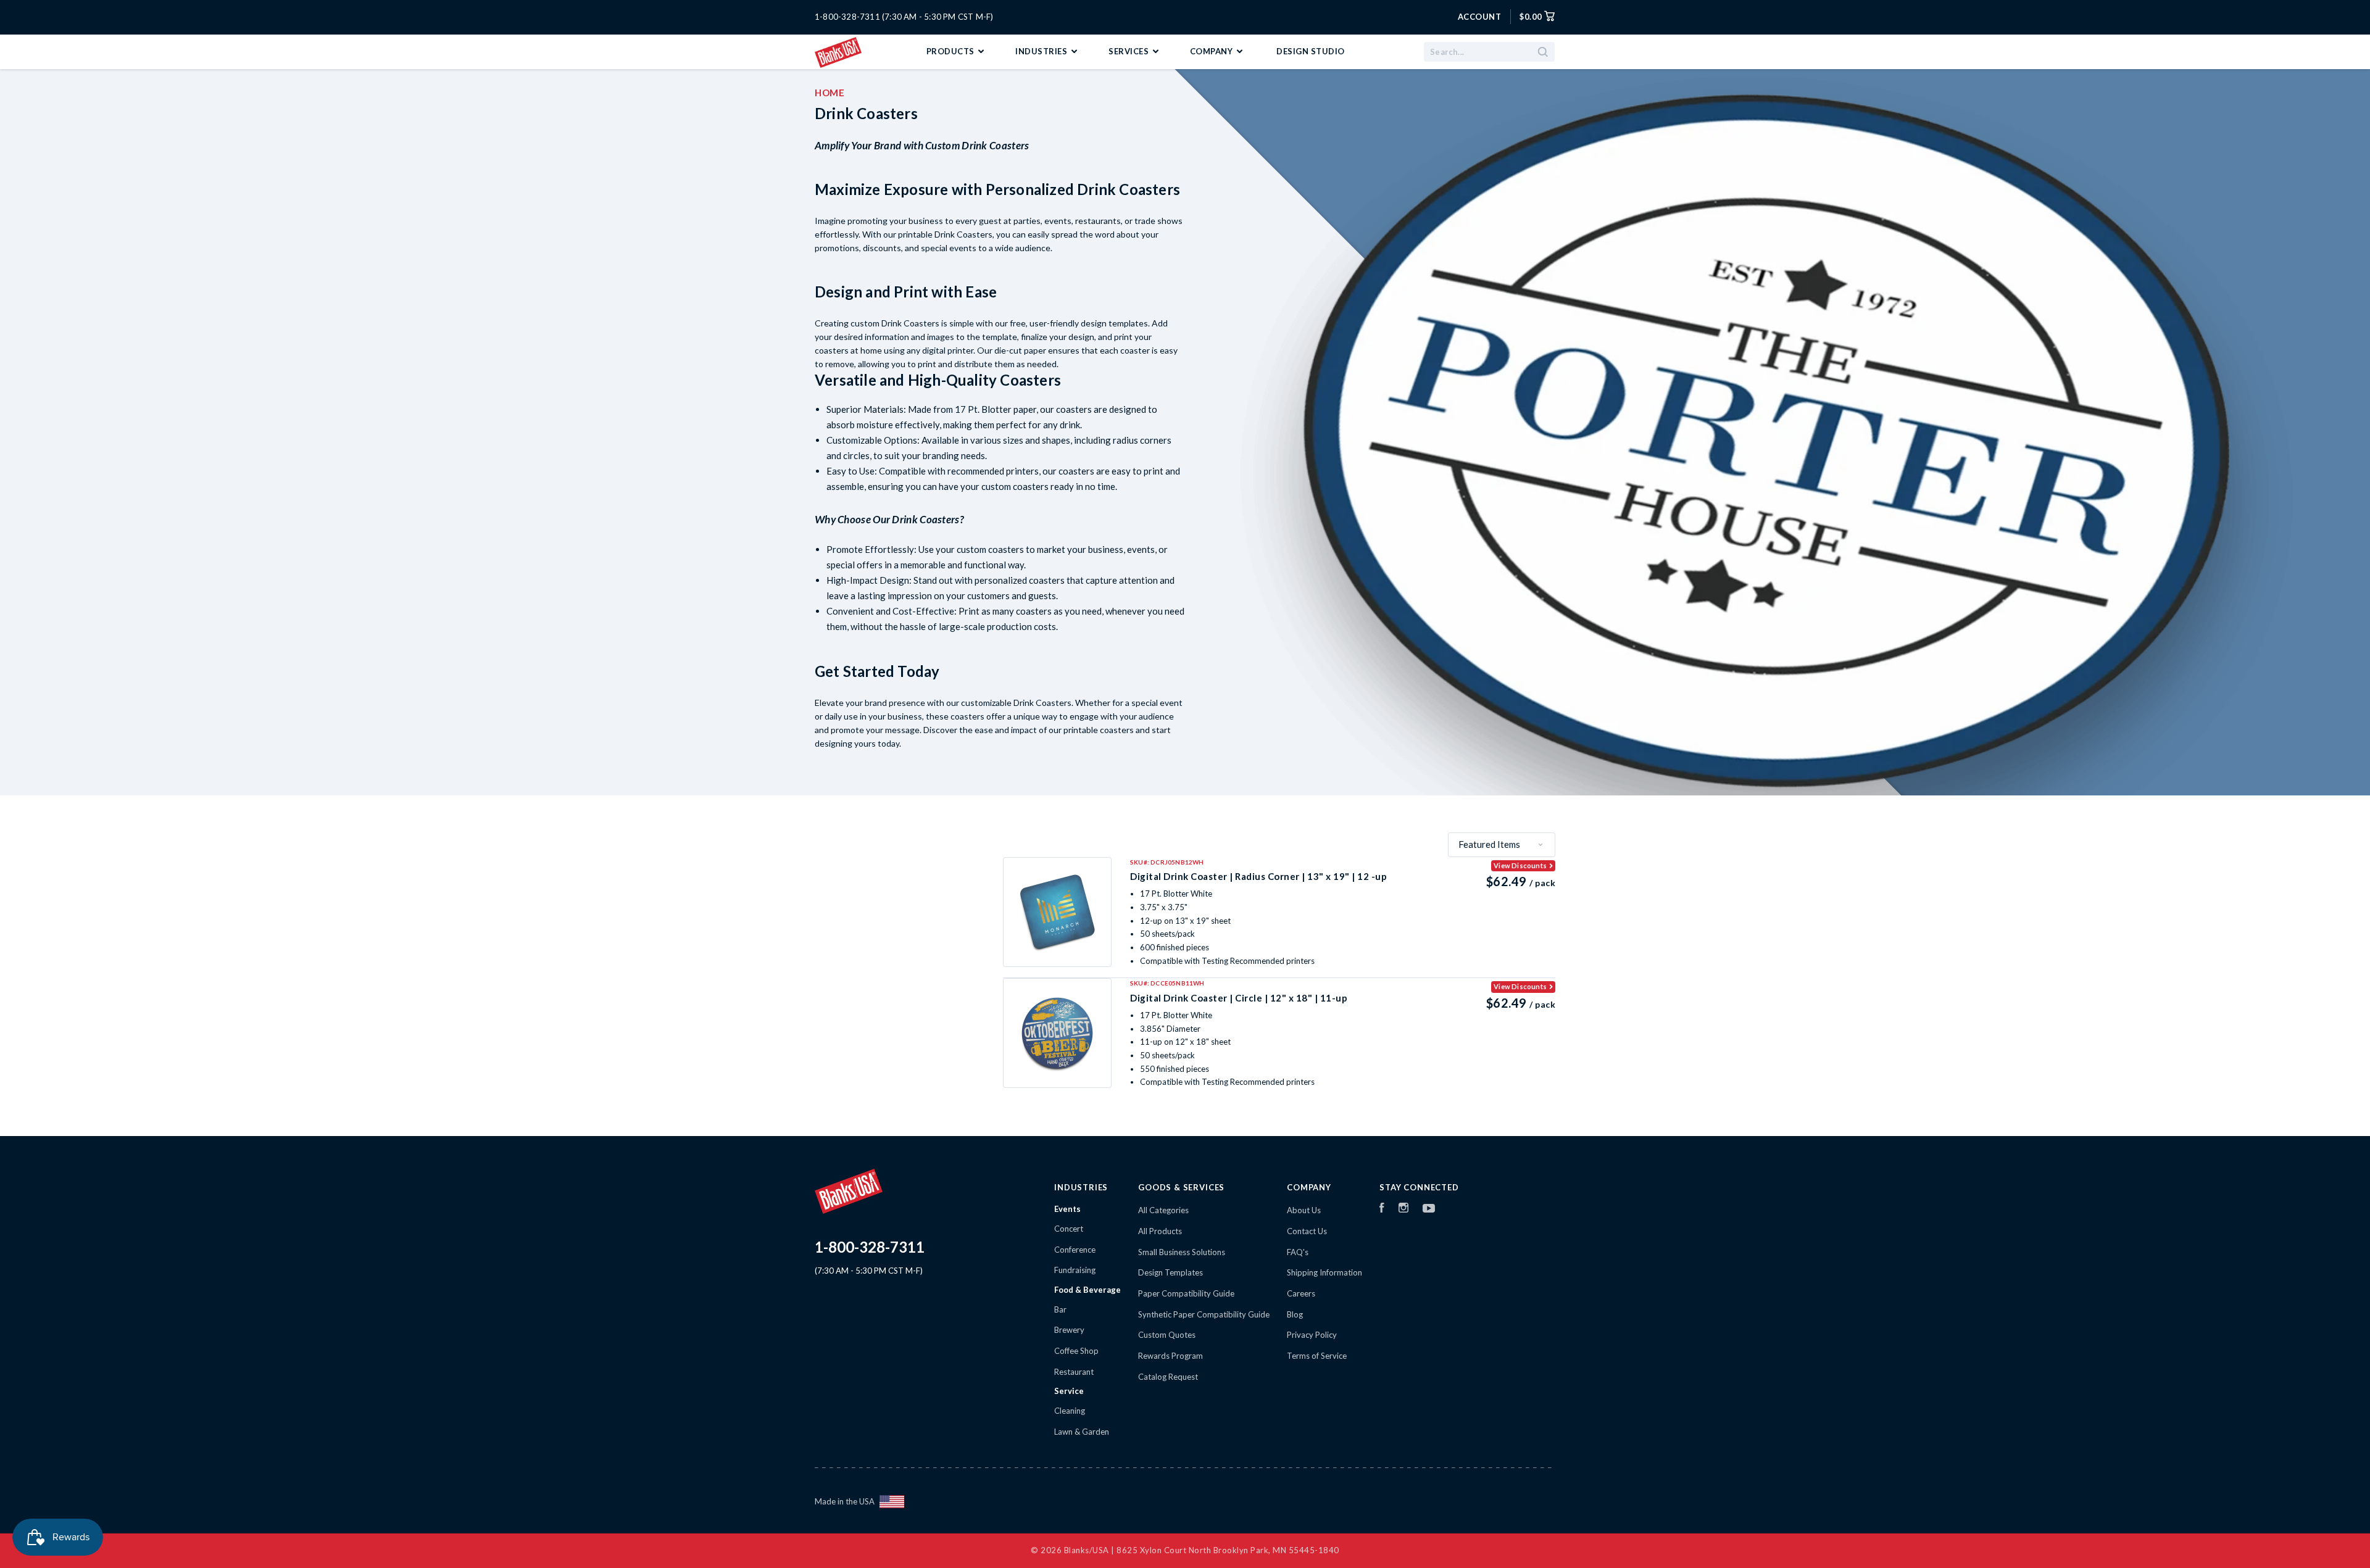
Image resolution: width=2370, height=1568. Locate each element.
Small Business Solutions (1182, 1252)
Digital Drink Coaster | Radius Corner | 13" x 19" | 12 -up (1258, 876)
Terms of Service (1317, 1356)
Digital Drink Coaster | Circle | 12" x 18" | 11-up (1239, 998)
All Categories (1163, 1210)
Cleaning (1070, 1411)
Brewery (1069, 1330)
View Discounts (1520, 865)
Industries (1042, 51)
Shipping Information (1324, 1272)
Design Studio (1311, 51)
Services (1130, 51)
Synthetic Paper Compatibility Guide (1204, 1314)
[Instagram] (1403, 1209)
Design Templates (1170, 1272)
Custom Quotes (1167, 1335)
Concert (1069, 1229)
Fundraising (1075, 1270)
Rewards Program (1170, 1356)
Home (829, 93)
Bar (1060, 1309)
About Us (1304, 1210)
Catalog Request (1168, 1377)
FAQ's (1298, 1252)
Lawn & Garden (1082, 1432)
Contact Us (1307, 1231)
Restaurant (1074, 1372)
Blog (1295, 1314)
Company (1212, 51)
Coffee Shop (1076, 1351)
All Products (1160, 1231)
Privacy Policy (1312, 1335)
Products (952, 51)
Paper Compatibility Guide (1186, 1293)
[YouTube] (1429, 1209)
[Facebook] (1382, 1209)
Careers (1301, 1293)
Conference (1075, 1250)
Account (1480, 17)
